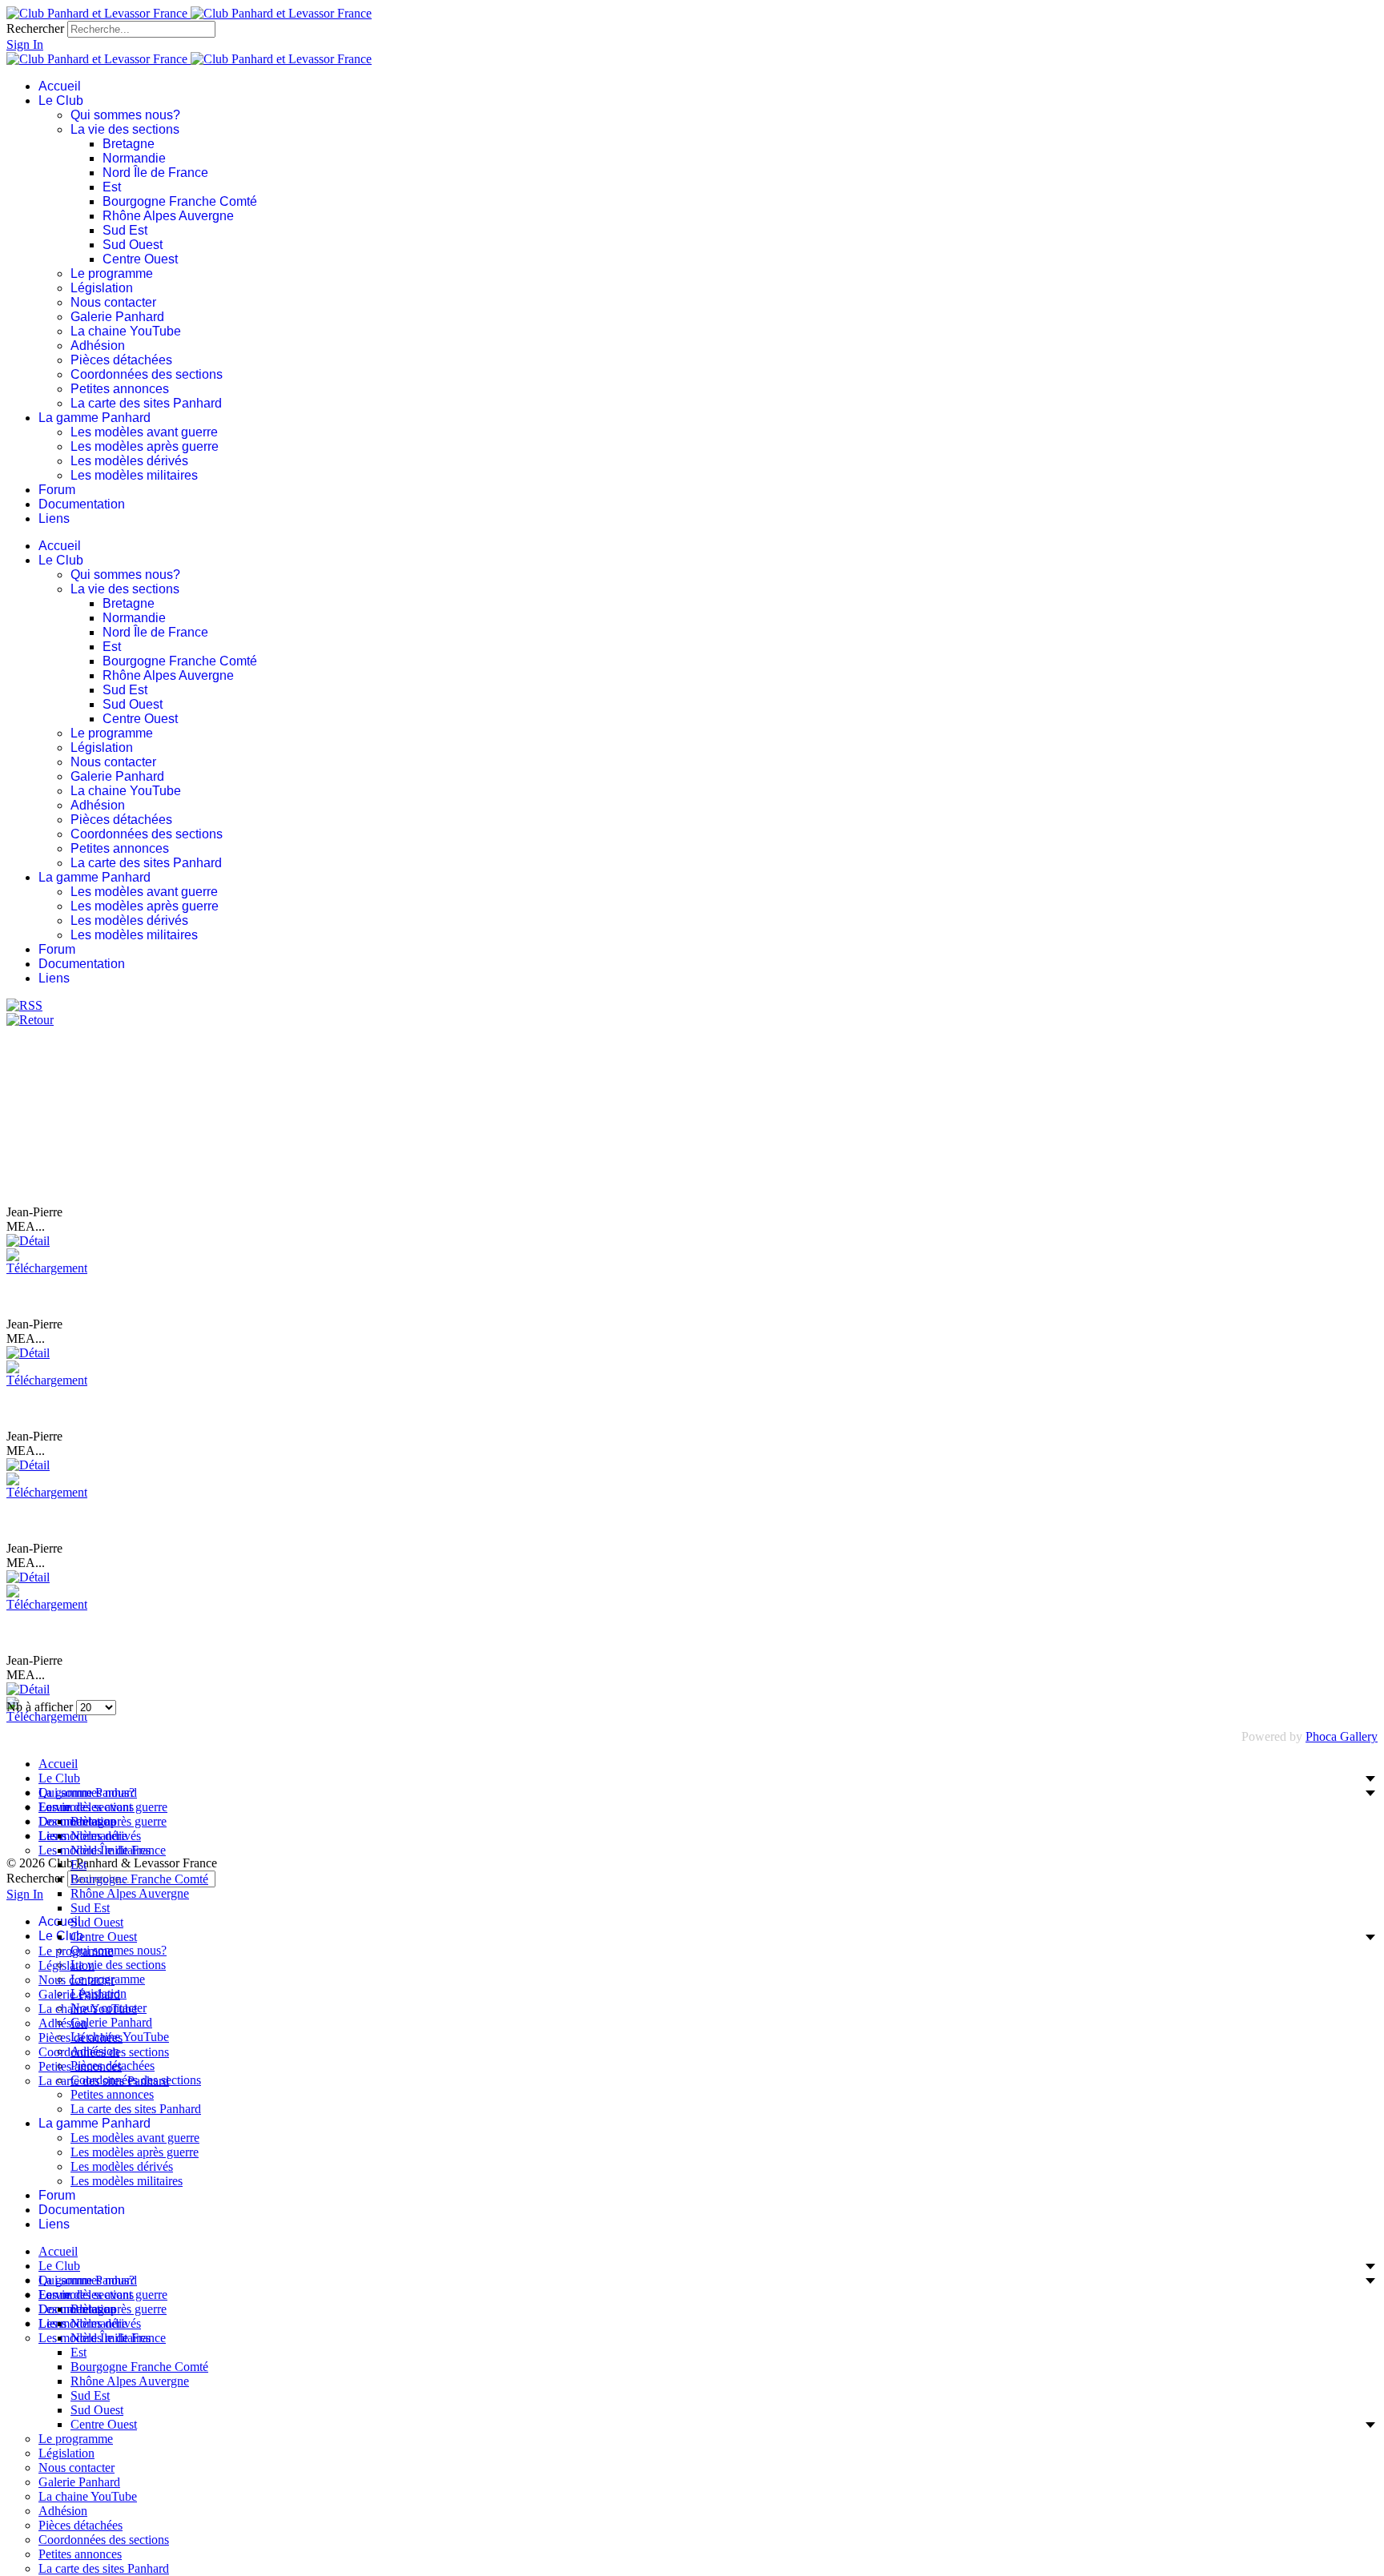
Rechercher (35, 28)
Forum (57, 490)
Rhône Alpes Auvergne (168, 216)
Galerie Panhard (117, 317)
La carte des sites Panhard (146, 403)
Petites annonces (120, 389)
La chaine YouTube (126, 331)
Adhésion (98, 346)
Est (112, 187)
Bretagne (129, 144)
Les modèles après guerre (145, 446)
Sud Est (125, 230)
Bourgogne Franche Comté (180, 201)
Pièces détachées (121, 360)
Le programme (112, 273)
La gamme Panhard (95, 418)
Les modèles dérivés (129, 461)
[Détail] (28, 1241)
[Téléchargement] (47, 1268)
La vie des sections (125, 129)
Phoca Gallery (1342, 1736)
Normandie (134, 158)
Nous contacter (113, 302)
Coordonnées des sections (147, 374)
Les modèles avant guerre (144, 432)
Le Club (61, 100)
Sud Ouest (133, 245)
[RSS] (24, 1005)
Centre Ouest (140, 259)
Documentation (82, 504)
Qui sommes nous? (125, 115)
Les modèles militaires (134, 475)
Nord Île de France (155, 173)
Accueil (60, 86)
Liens (54, 518)
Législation (102, 288)
